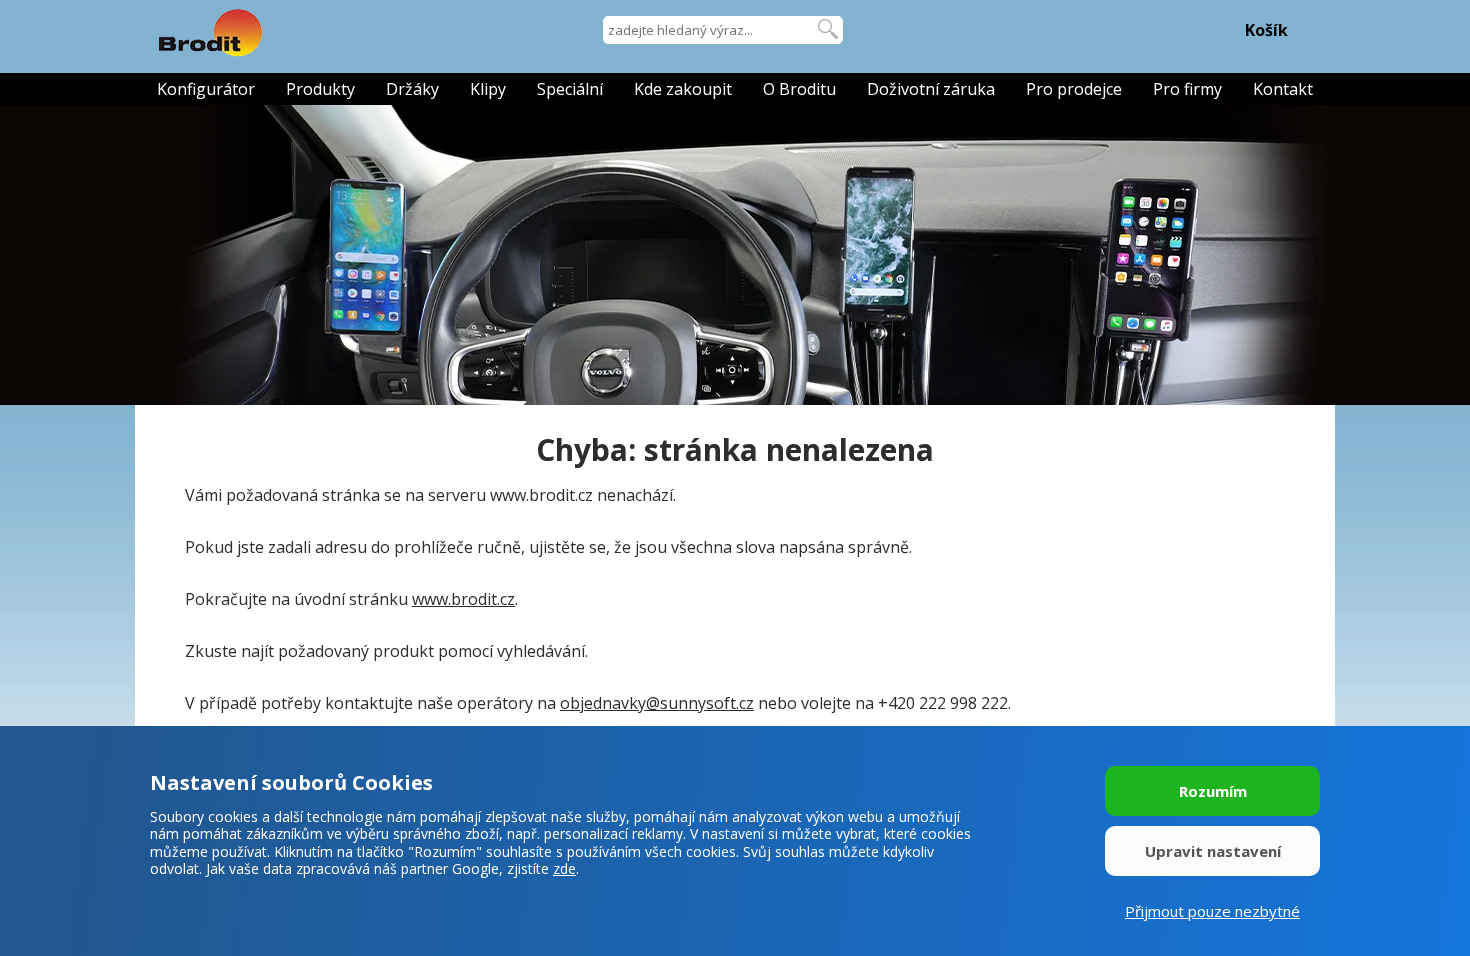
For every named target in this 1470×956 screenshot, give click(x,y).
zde (564, 868)
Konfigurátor (206, 89)
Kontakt (1283, 89)
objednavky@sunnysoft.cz (657, 703)
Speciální (570, 89)
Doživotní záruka (931, 89)
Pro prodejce (1074, 89)
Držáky (412, 89)
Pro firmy (1187, 89)
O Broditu (799, 89)
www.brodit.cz (463, 599)
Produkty (320, 89)
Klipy (488, 89)
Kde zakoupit (683, 89)
